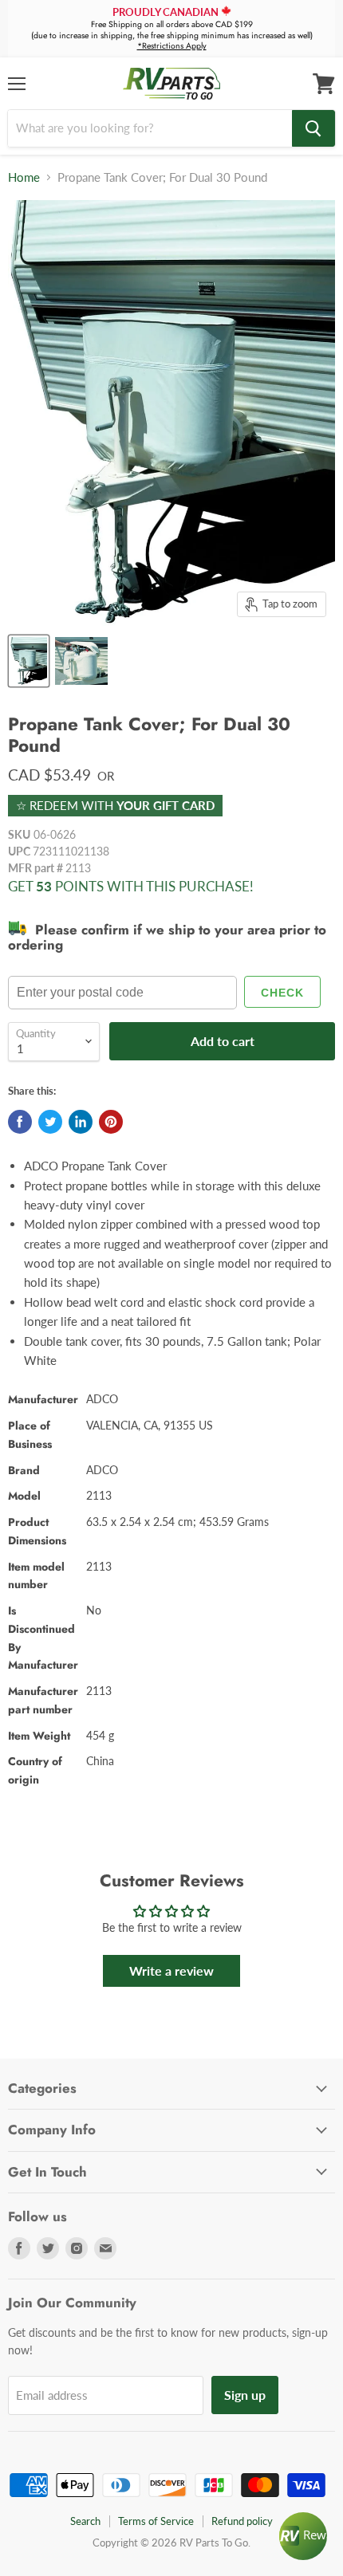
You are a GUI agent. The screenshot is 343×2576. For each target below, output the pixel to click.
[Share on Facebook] (20, 1122)
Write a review (171, 1970)
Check (282, 993)
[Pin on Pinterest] (111, 1122)
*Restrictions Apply (172, 46)
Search (85, 2521)
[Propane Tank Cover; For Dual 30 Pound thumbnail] (29, 661)
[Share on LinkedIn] (81, 1122)
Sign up (245, 2395)
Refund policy (242, 2521)
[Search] (313, 128)
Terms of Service (156, 2521)
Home (24, 177)
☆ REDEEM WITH (115, 805)
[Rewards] (303, 2536)
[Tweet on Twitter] (50, 1122)
